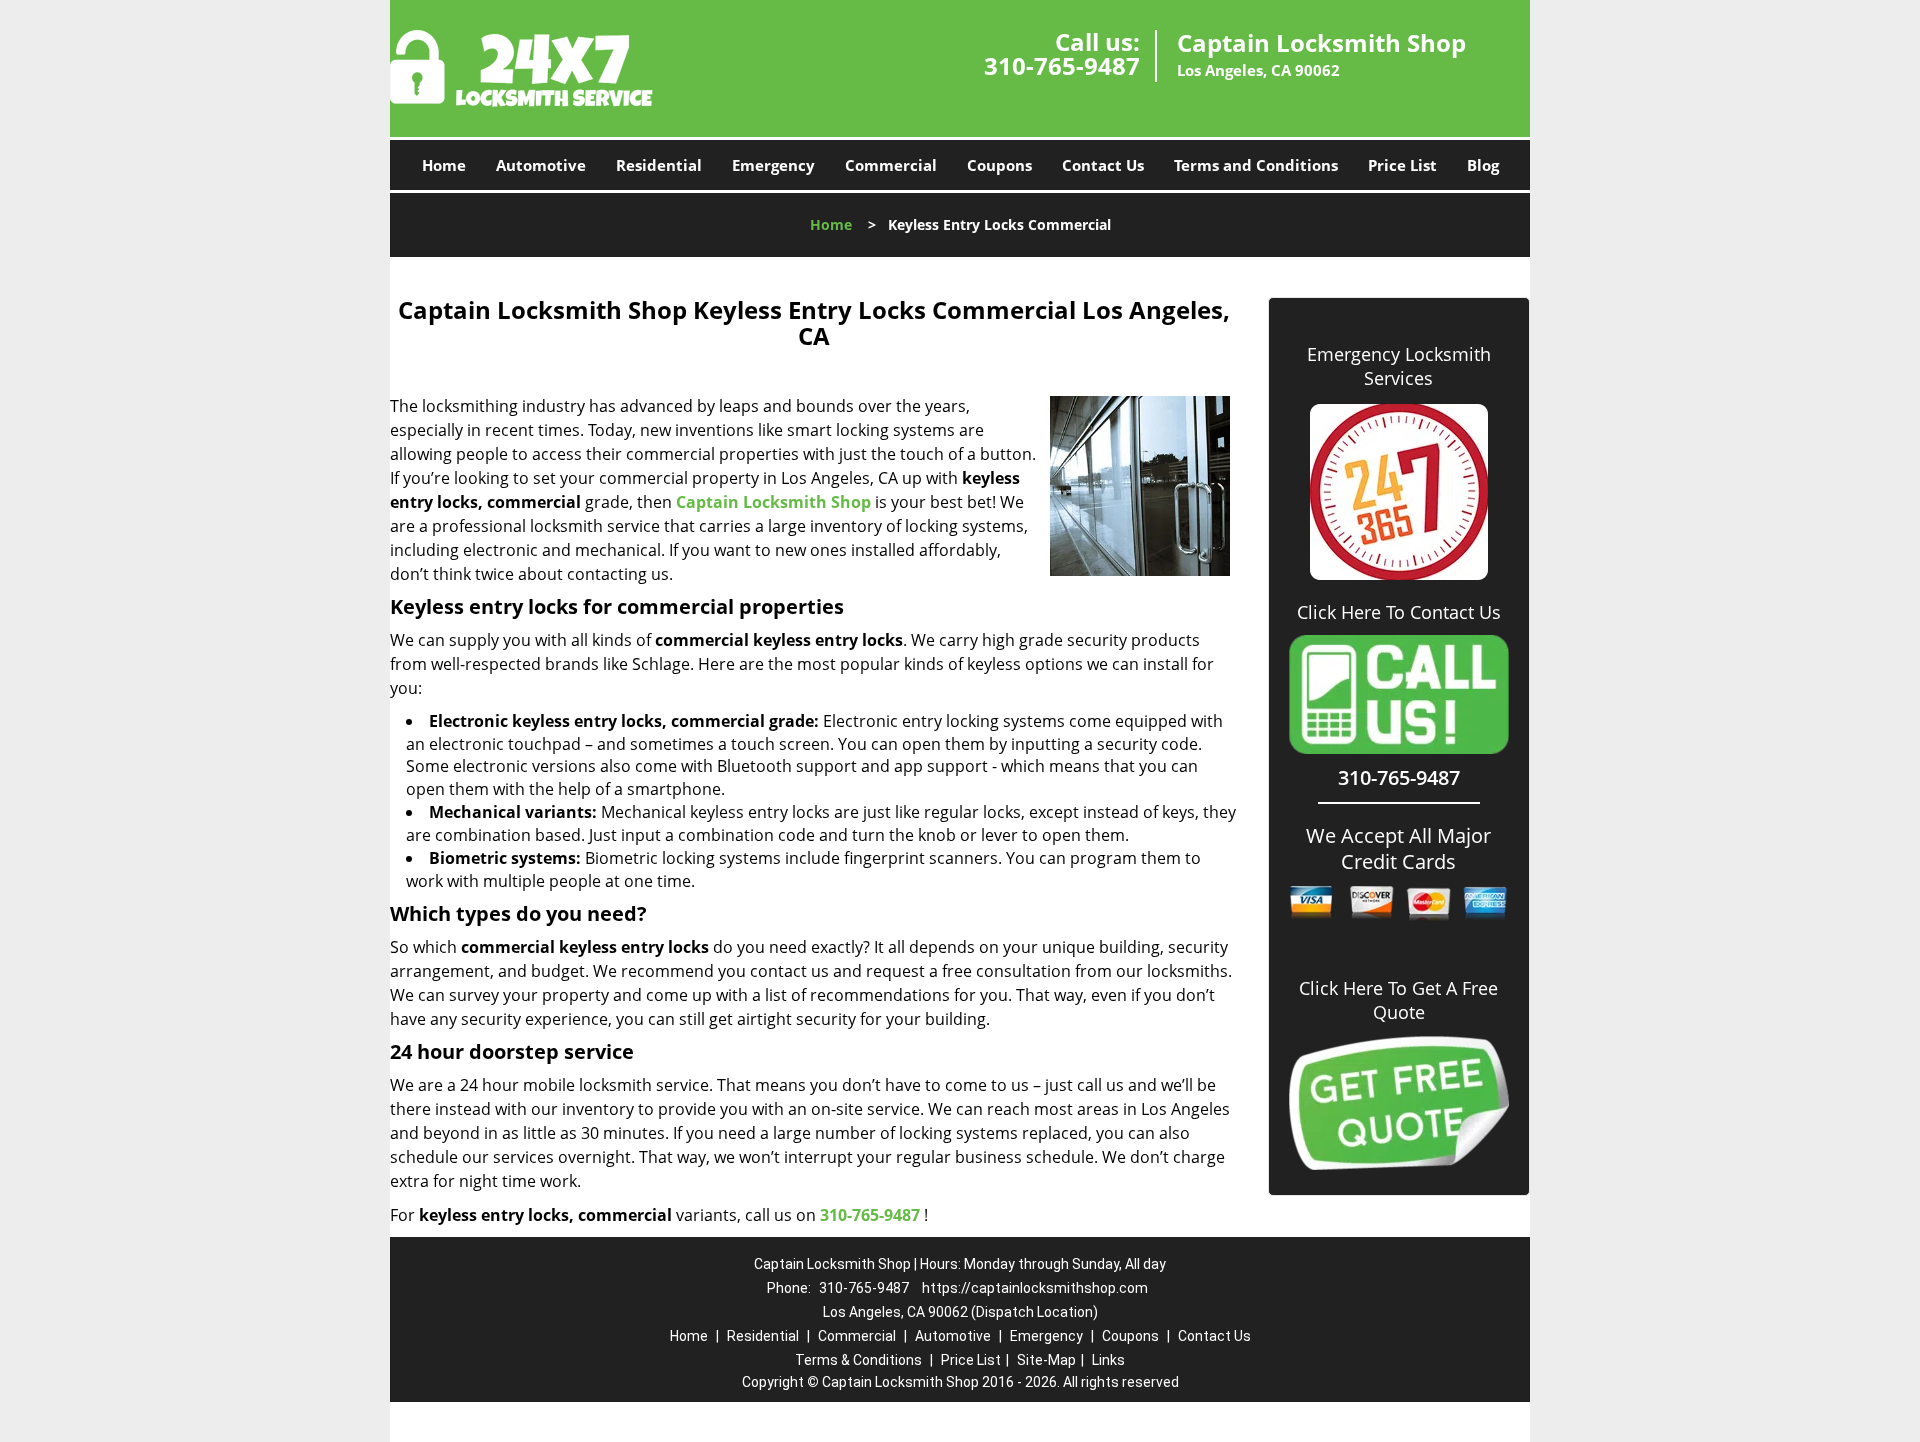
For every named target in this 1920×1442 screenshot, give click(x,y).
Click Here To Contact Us (1399, 612)
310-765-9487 (1062, 65)
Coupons (999, 165)
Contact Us (1103, 165)
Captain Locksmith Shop (773, 502)
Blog (1483, 165)
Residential (659, 165)
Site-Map (1046, 1360)
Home (444, 165)
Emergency (773, 165)
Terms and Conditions (1256, 165)
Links (1108, 1360)
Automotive (541, 165)
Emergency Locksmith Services (1399, 366)
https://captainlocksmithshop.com (1035, 1288)
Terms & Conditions (858, 1360)
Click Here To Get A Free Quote (1398, 1000)
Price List (1402, 165)
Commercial (891, 165)
